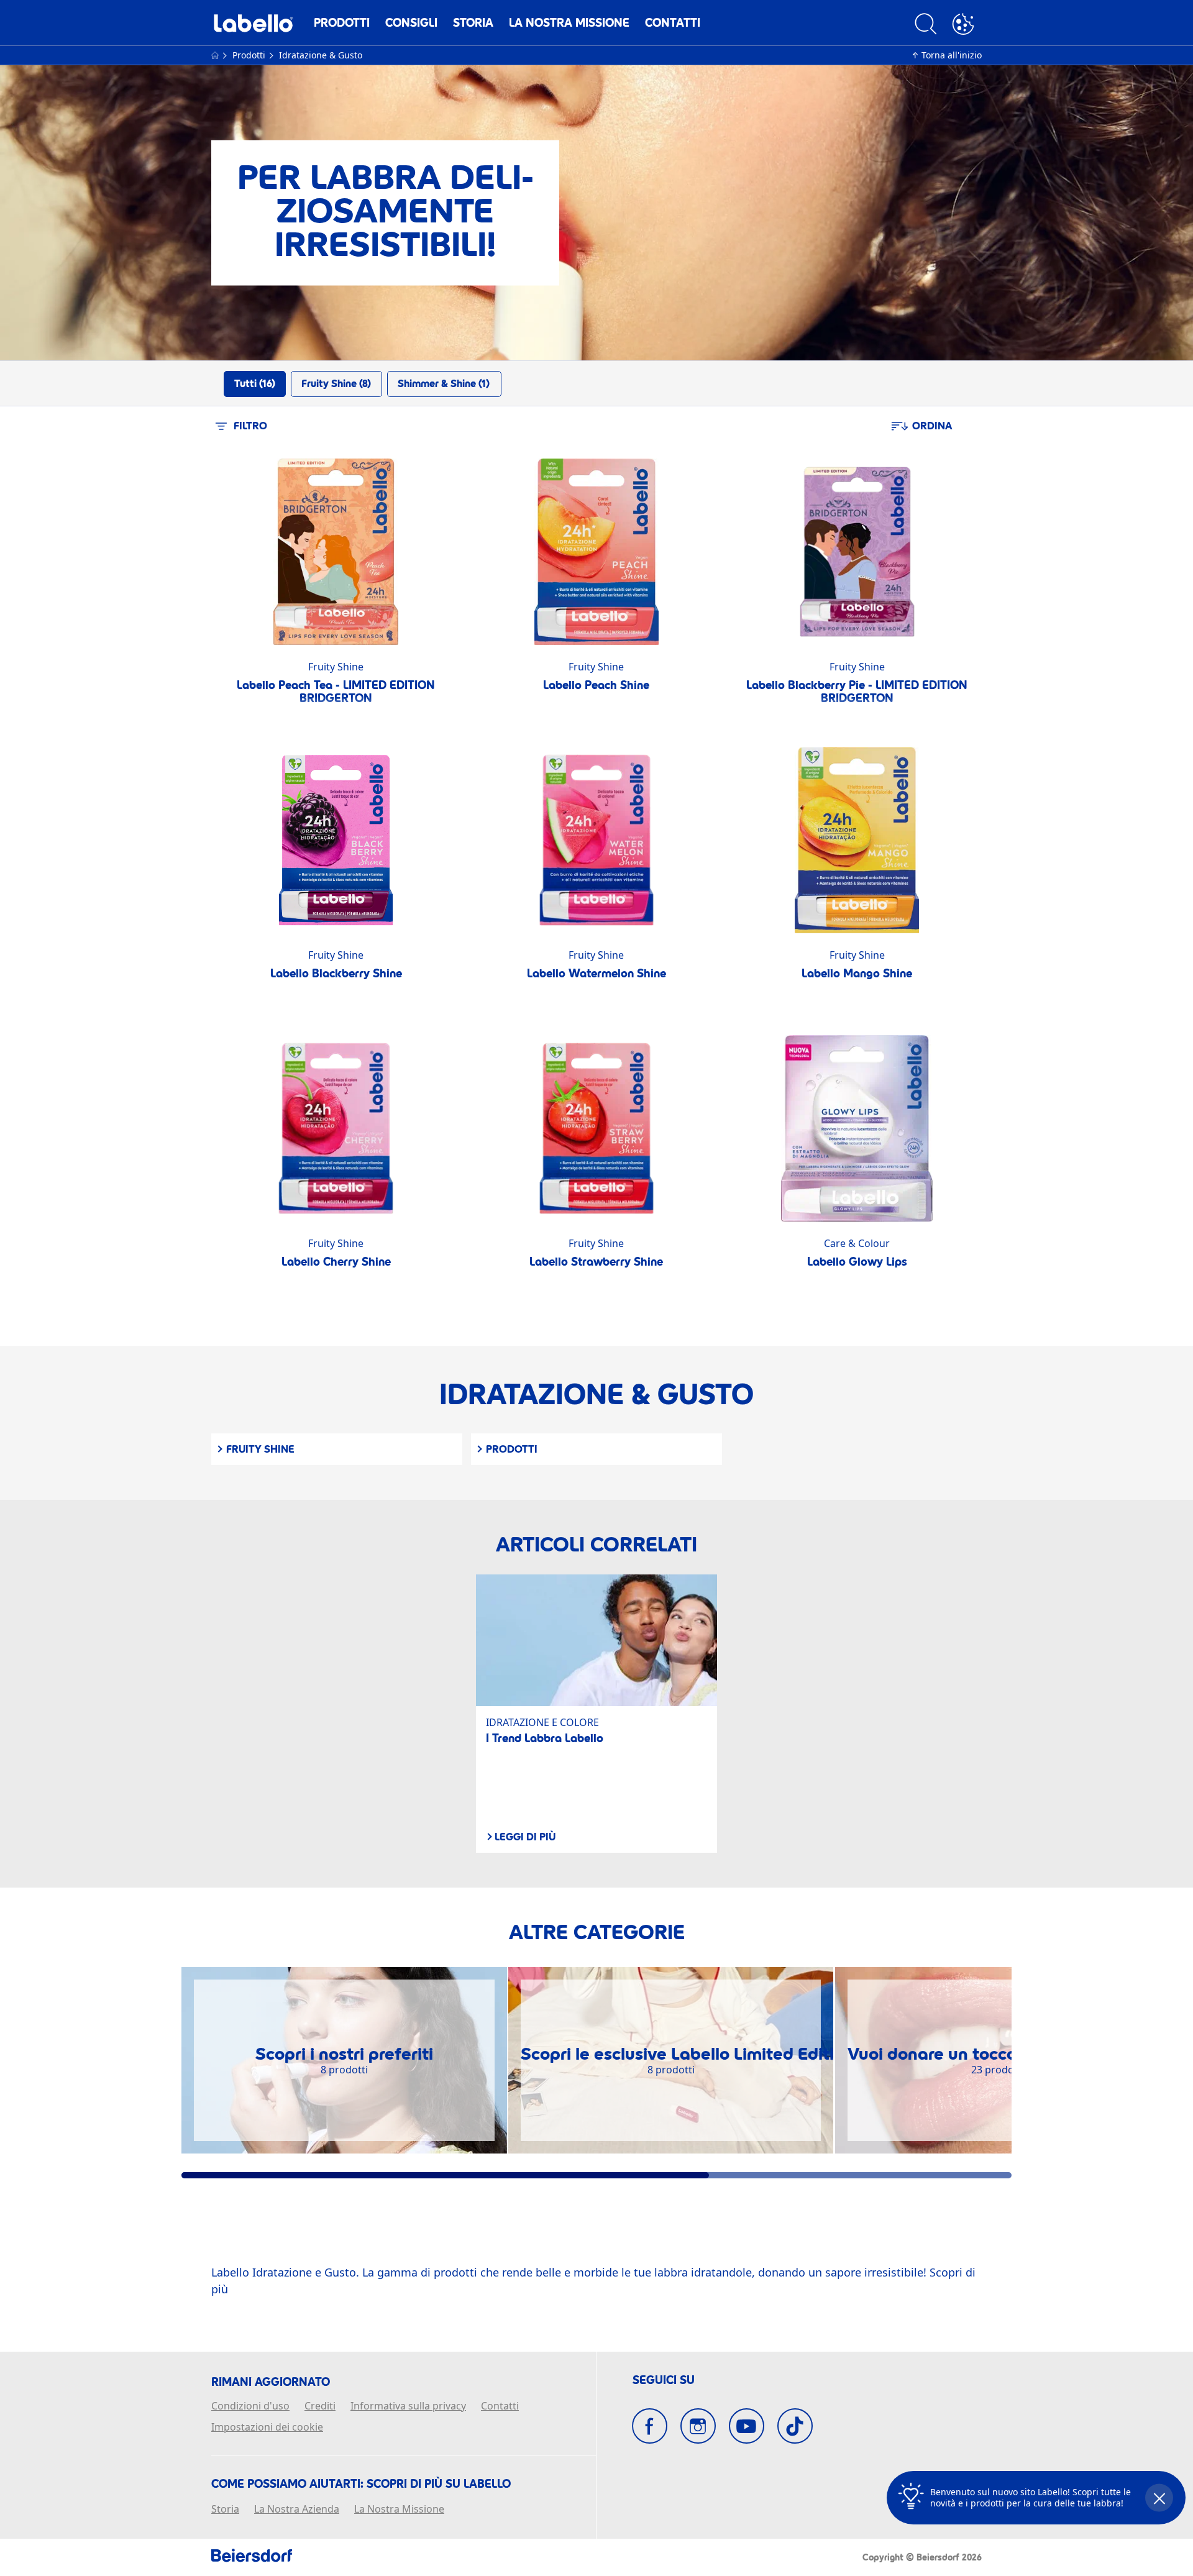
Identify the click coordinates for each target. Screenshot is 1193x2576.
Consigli (411, 23)
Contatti (673, 23)
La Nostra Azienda (297, 2510)
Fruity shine (260, 1449)
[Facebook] (650, 2426)
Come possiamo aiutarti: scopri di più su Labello (361, 2484)
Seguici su (664, 2380)
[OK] (963, 26)
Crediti (320, 2406)
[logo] (253, 26)
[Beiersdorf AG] (252, 2557)
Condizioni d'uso (250, 2406)
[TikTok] (795, 2426)
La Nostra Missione (569, 23)
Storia (473, 23)
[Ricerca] (926, 26)
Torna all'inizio (952, 55)
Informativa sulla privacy (408, 2406)
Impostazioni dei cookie (267, 2428)
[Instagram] (698, 2426)
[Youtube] (747, 2426)
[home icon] (216, 55)
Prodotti (342, 23)
